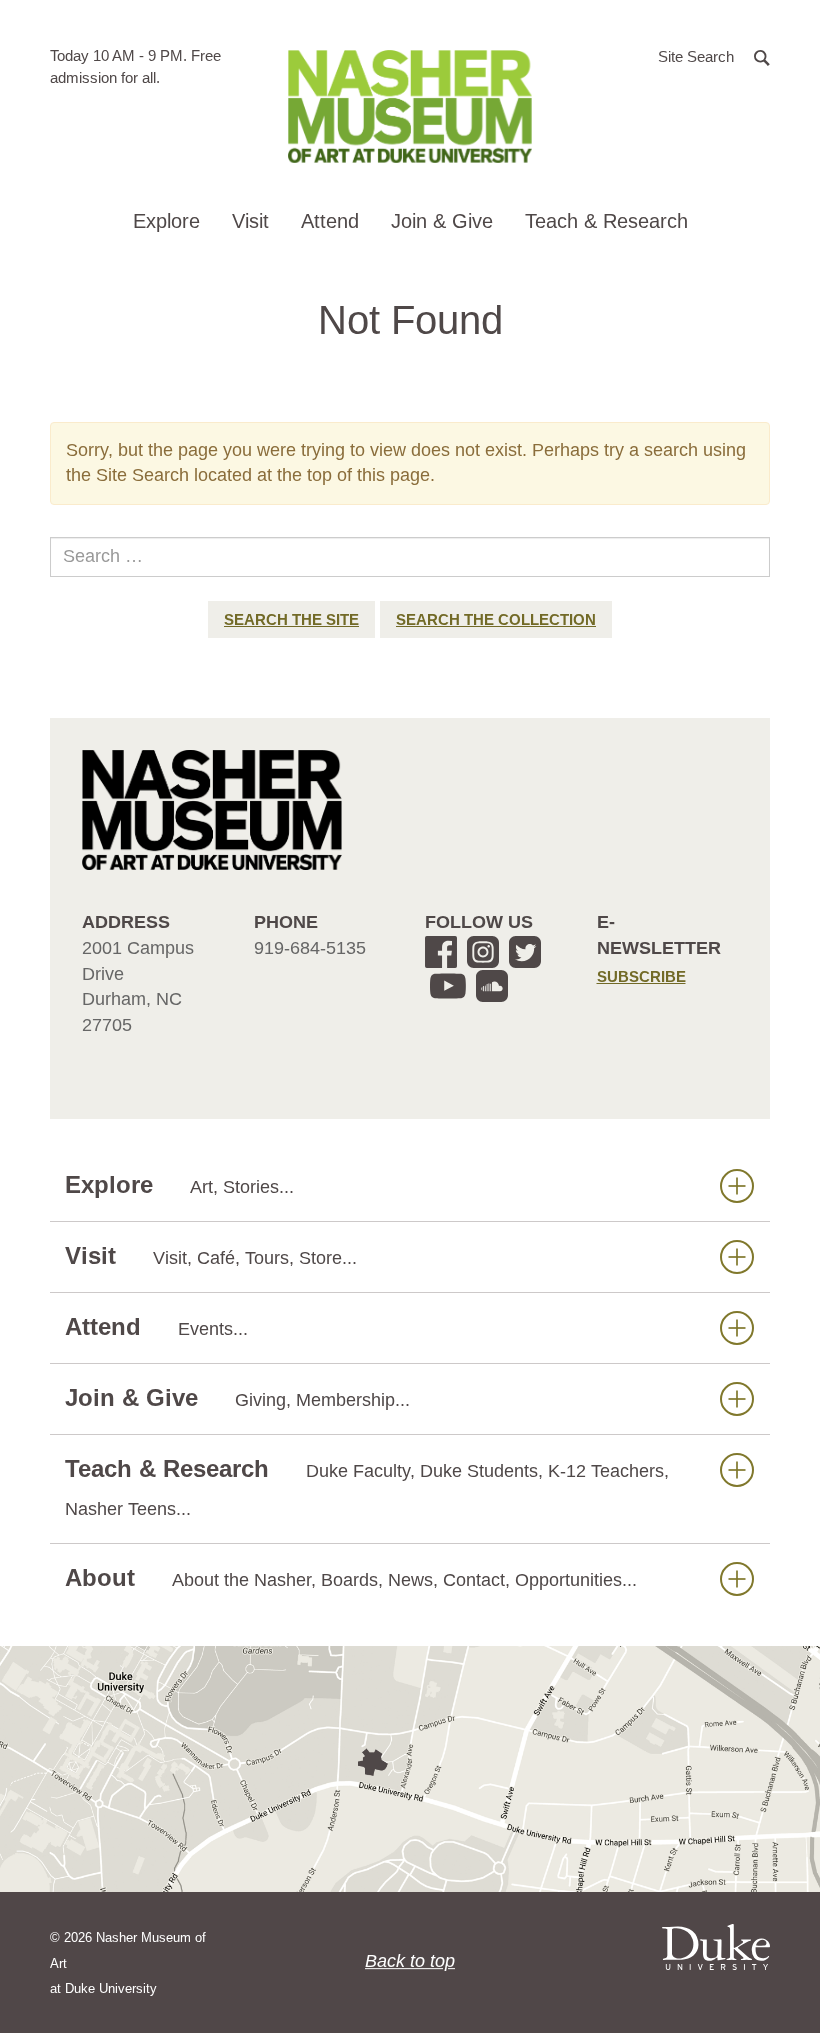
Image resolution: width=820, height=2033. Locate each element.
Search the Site (291, 619)
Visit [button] (250, 221)
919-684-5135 (310, 948)
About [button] (351, 1577)
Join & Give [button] (442, 221)
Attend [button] (330, 221)
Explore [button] (166, 221)
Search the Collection (496, 619)
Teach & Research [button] (606, 221)
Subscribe (641, 976)
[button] (714, 55)
